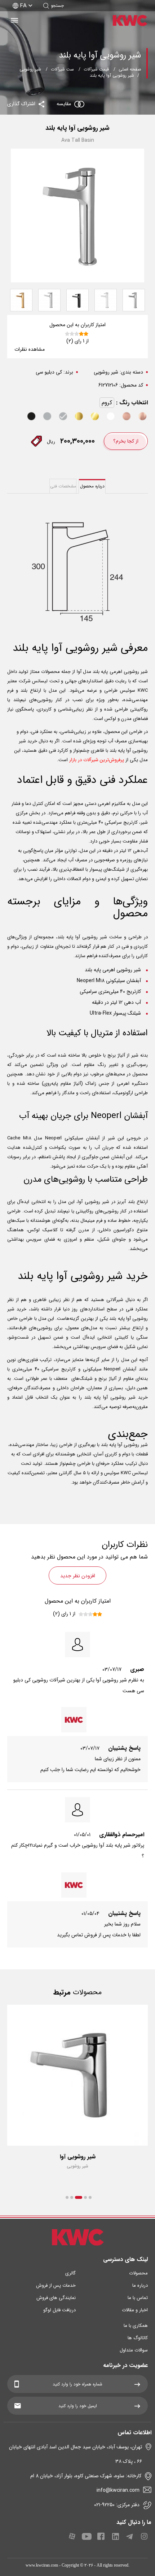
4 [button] (72, 2197)
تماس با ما (138, 2298)
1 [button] (90, 2197)
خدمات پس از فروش (56, 2285)
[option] (77, 2094)
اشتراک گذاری (22, 104)
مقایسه (64, 104)
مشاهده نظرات (30, 349)
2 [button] (85, 2197)
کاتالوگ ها (138, 2338)
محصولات (138, 2273)
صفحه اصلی (130, 69)
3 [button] (79, 2197)
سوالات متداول (134, 2350)
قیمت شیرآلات (96, 69)
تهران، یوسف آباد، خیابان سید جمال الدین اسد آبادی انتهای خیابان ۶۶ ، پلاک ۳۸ (76, 2454)
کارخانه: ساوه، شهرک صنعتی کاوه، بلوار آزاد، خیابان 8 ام (86, 2476)
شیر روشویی (30, 69)
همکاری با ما (136, 2326)
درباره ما (140, 2285)
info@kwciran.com (118, 2490)
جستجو (57, 6)
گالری (70, 2273)
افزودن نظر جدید (78, 1576)
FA (23, 6)
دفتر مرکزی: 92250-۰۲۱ (117, 2505)
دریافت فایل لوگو (59, 2310)
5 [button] (67, 2197)
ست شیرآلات (62, 69)
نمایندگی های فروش (56, 2298)
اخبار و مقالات (135, 2310)
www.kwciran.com (42, 2565)
